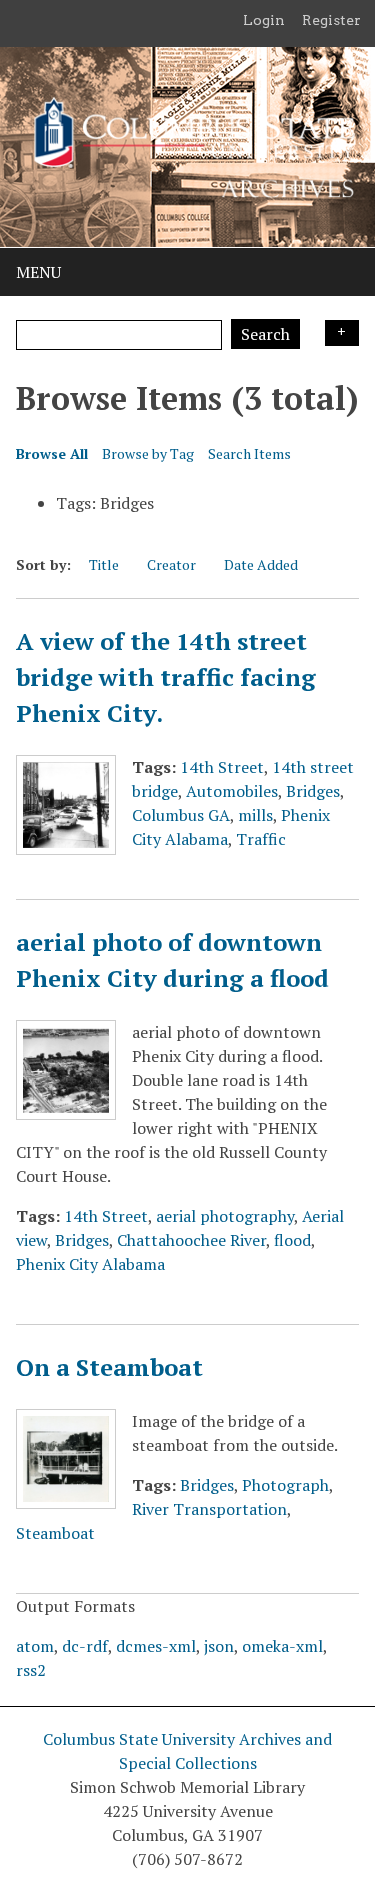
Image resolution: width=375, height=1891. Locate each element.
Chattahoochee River (191, 1240)
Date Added (261, 564)
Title (104, 564)
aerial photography (225, 1216)
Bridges (313, 791)
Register (331, 20)
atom (35, 1646)
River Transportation (209, 1509)
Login (264, 20)
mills (255, 815)
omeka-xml (282, 1646)
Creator (171, 564)
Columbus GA (181, 815)
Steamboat (55, 1533)
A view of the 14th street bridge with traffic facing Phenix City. (166, 677)
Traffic (261, 839)
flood (292, 1240)
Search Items (249, 453)
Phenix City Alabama (90, 1264)
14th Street (222, 767)
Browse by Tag (148, 453)
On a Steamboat (109, 1367)
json (219, 1646)
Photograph (285, 1485)
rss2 (31, 1670)
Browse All (52, 453)
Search (265, 334)
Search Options (342, 333)
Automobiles (232, 791)
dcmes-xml (156, 1646)
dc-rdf (85, 1646)
